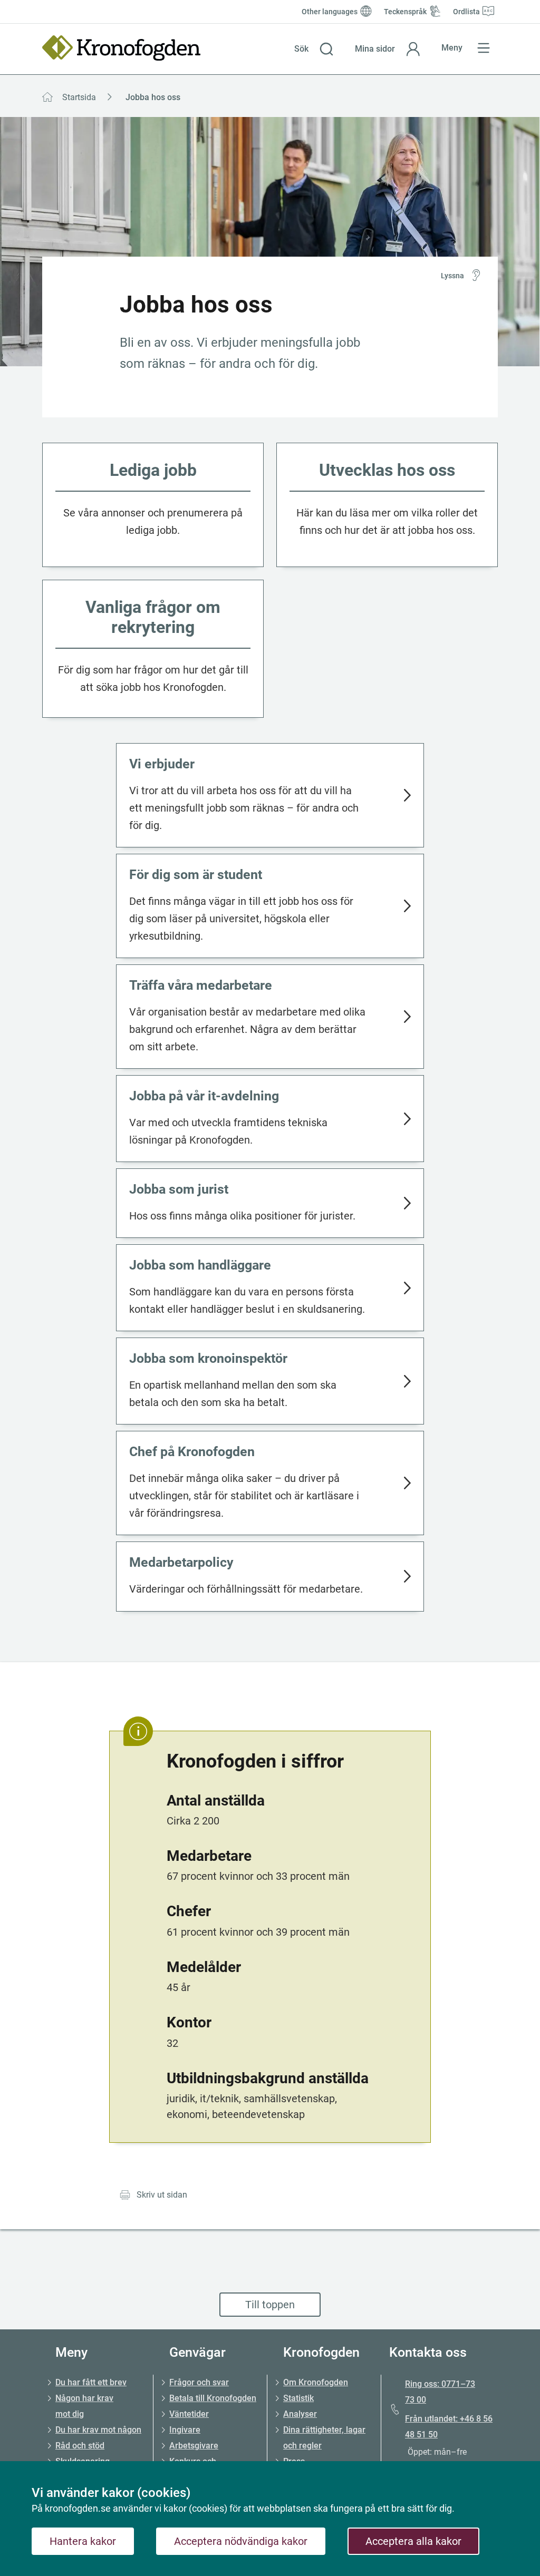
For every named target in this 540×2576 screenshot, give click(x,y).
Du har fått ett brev (91, 2382)
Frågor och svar (199, 2382)
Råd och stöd (80, 2446)
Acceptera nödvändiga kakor (241, 2541)
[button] (314, 49)
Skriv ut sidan (162, 2195)
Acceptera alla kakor (413, 2541)
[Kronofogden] (121, 48)
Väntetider (189, 2414)
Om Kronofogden (316, 2382)
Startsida (79, 97)
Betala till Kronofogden (213, 2398)
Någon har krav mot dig (84, 2406)
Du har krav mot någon (98, 2430)
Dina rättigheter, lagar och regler (324, 2438)
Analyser (300, 2414)
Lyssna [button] (452, 276)
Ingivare (185, 2430)
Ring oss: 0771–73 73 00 (440, 2392)
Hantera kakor (83, 2541)
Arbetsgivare (194, 2446)
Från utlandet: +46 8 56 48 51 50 (449, 2427)
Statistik (298, 2398)
